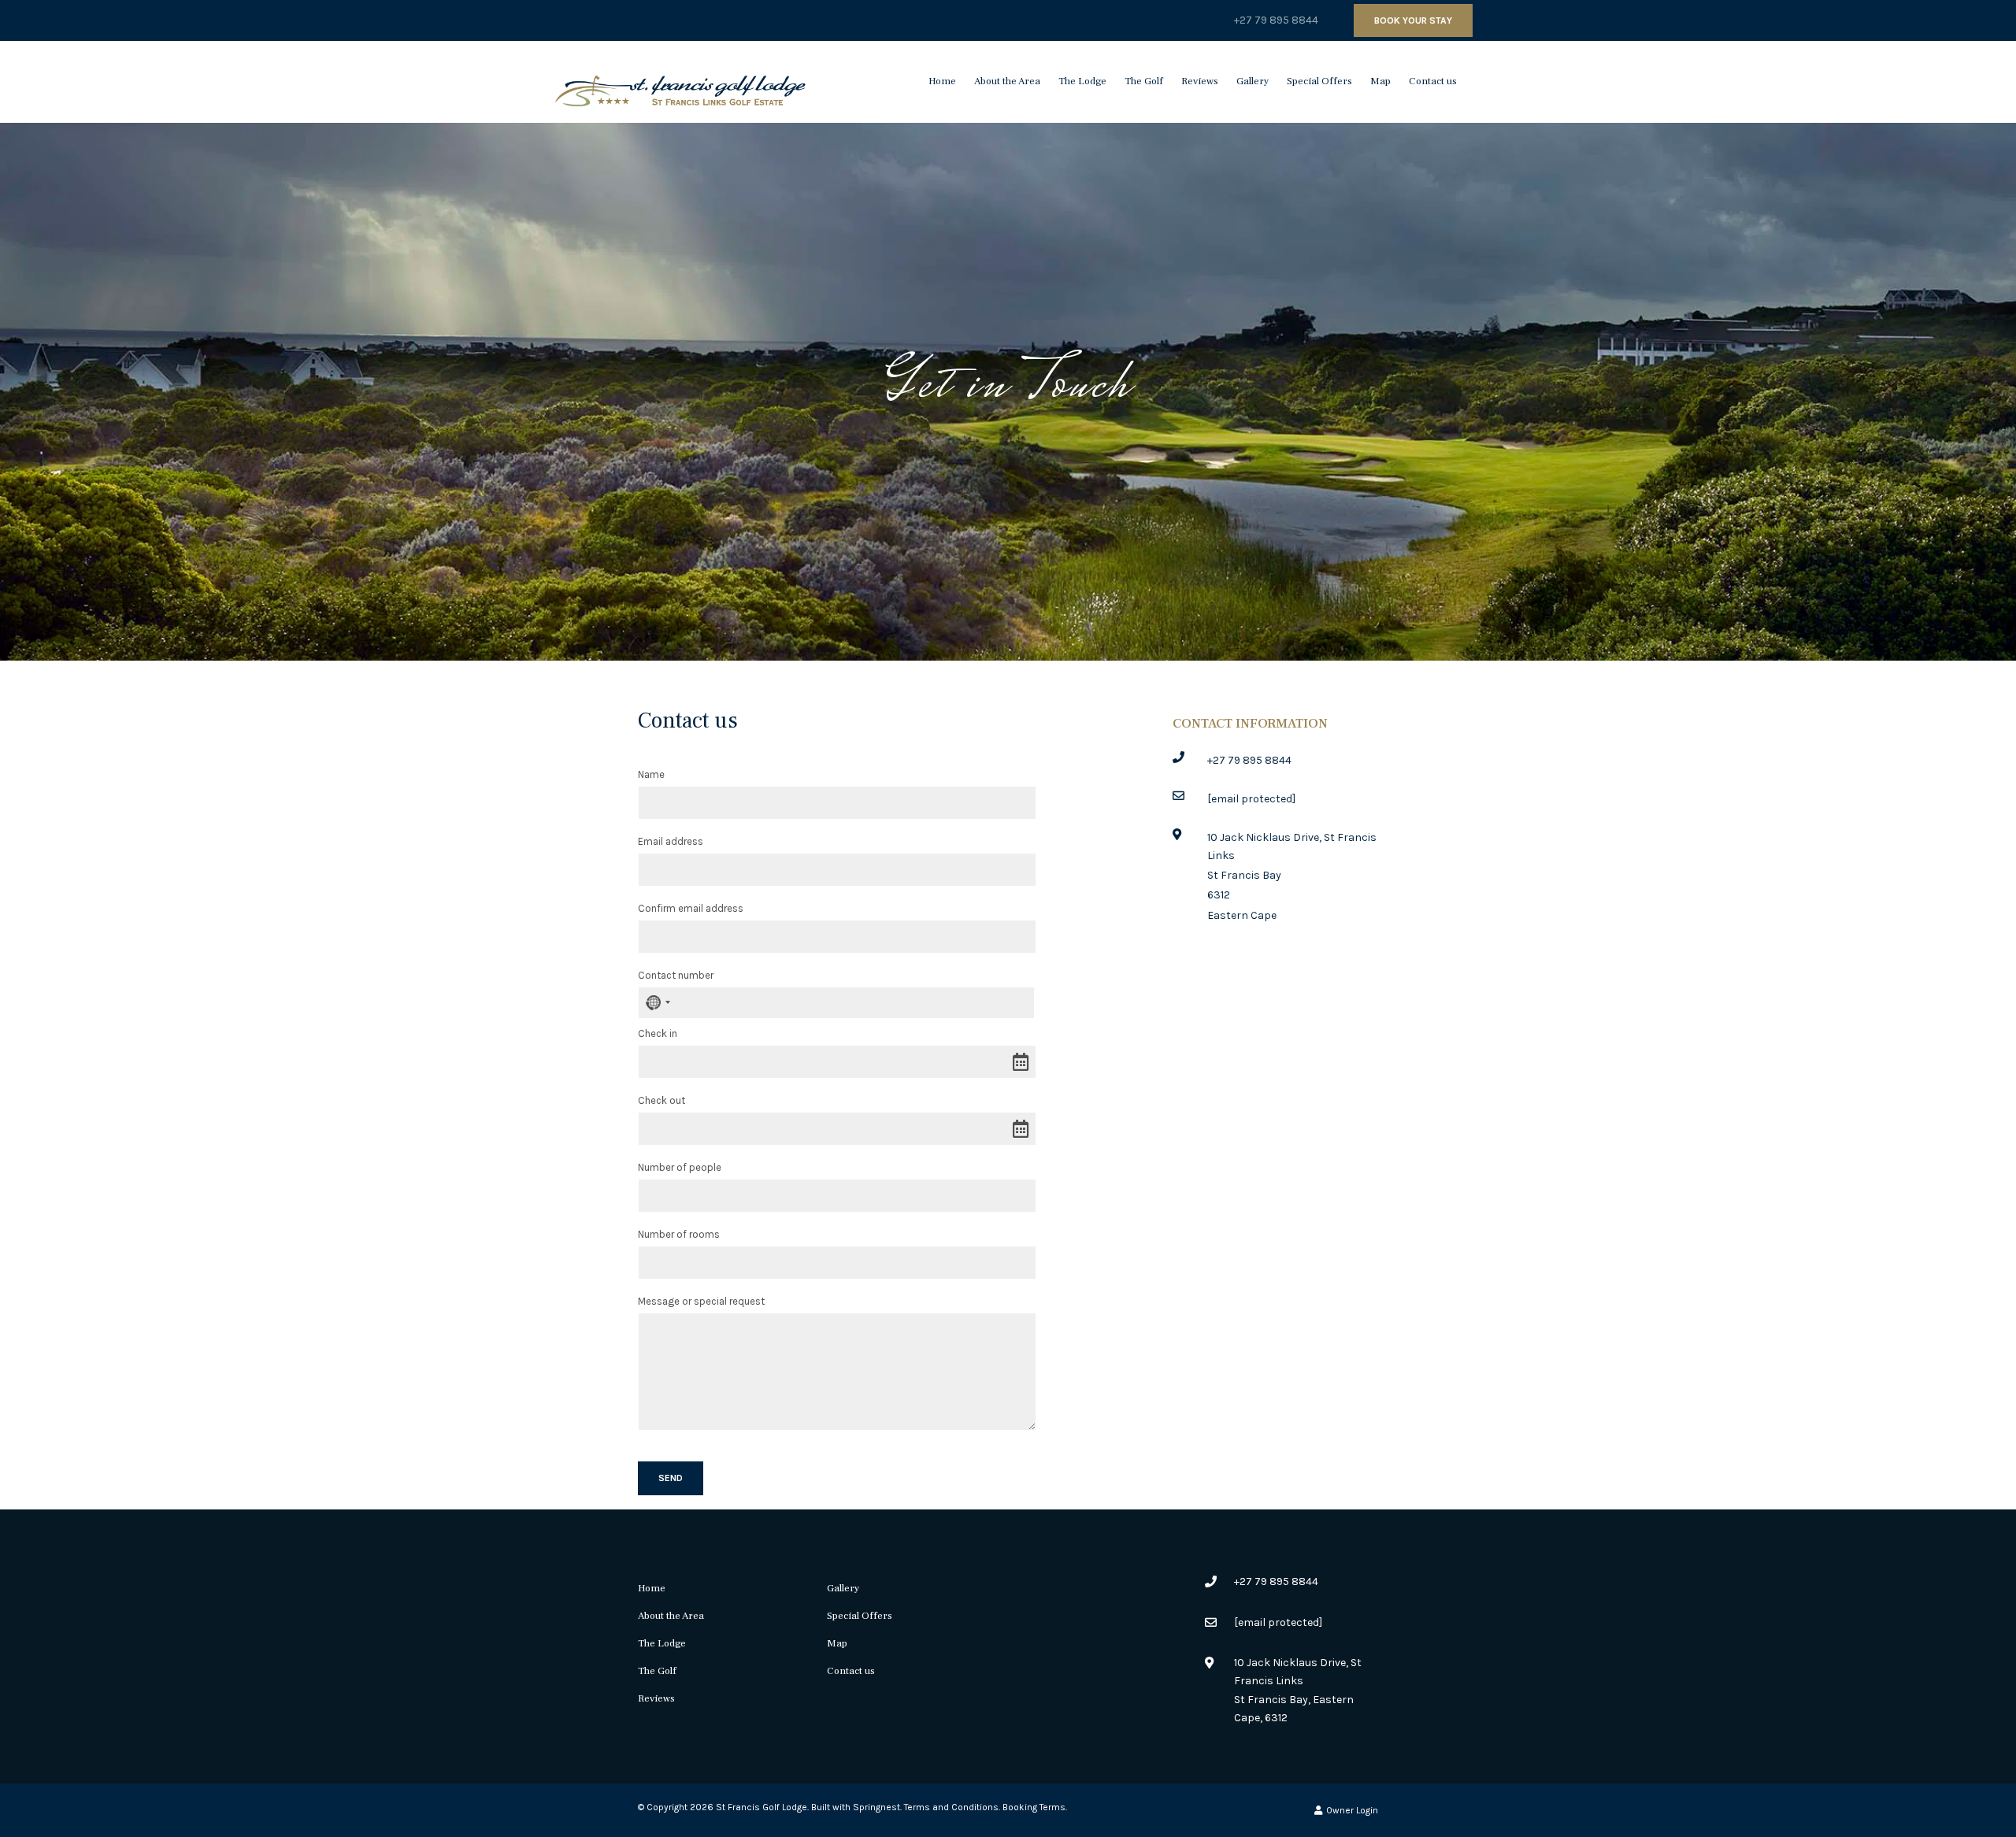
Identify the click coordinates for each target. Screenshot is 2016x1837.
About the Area (1007, 81)
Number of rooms (679, 1234)
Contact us (1433, 81)
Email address (671, 841)
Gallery (1253, 81)
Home (942, 81)
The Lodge (1082, 81)
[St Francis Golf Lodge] (680, 81)
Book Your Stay (1413, 20)
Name (651, 774)
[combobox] (657, 1003)
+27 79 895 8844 (1276, 20)
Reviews (1200, 81)
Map (1380, 81)
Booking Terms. (1035, 1807)
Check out (661, 1100)
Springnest (876, 1807)
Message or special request (701, 1301)
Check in (658, 1033)
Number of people (680, 1167)
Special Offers (1319, 81)
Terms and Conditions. (952, 1807)
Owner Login (1351, 1810)
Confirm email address (691, 908)
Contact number (676, 975)
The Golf (1144, 81)
